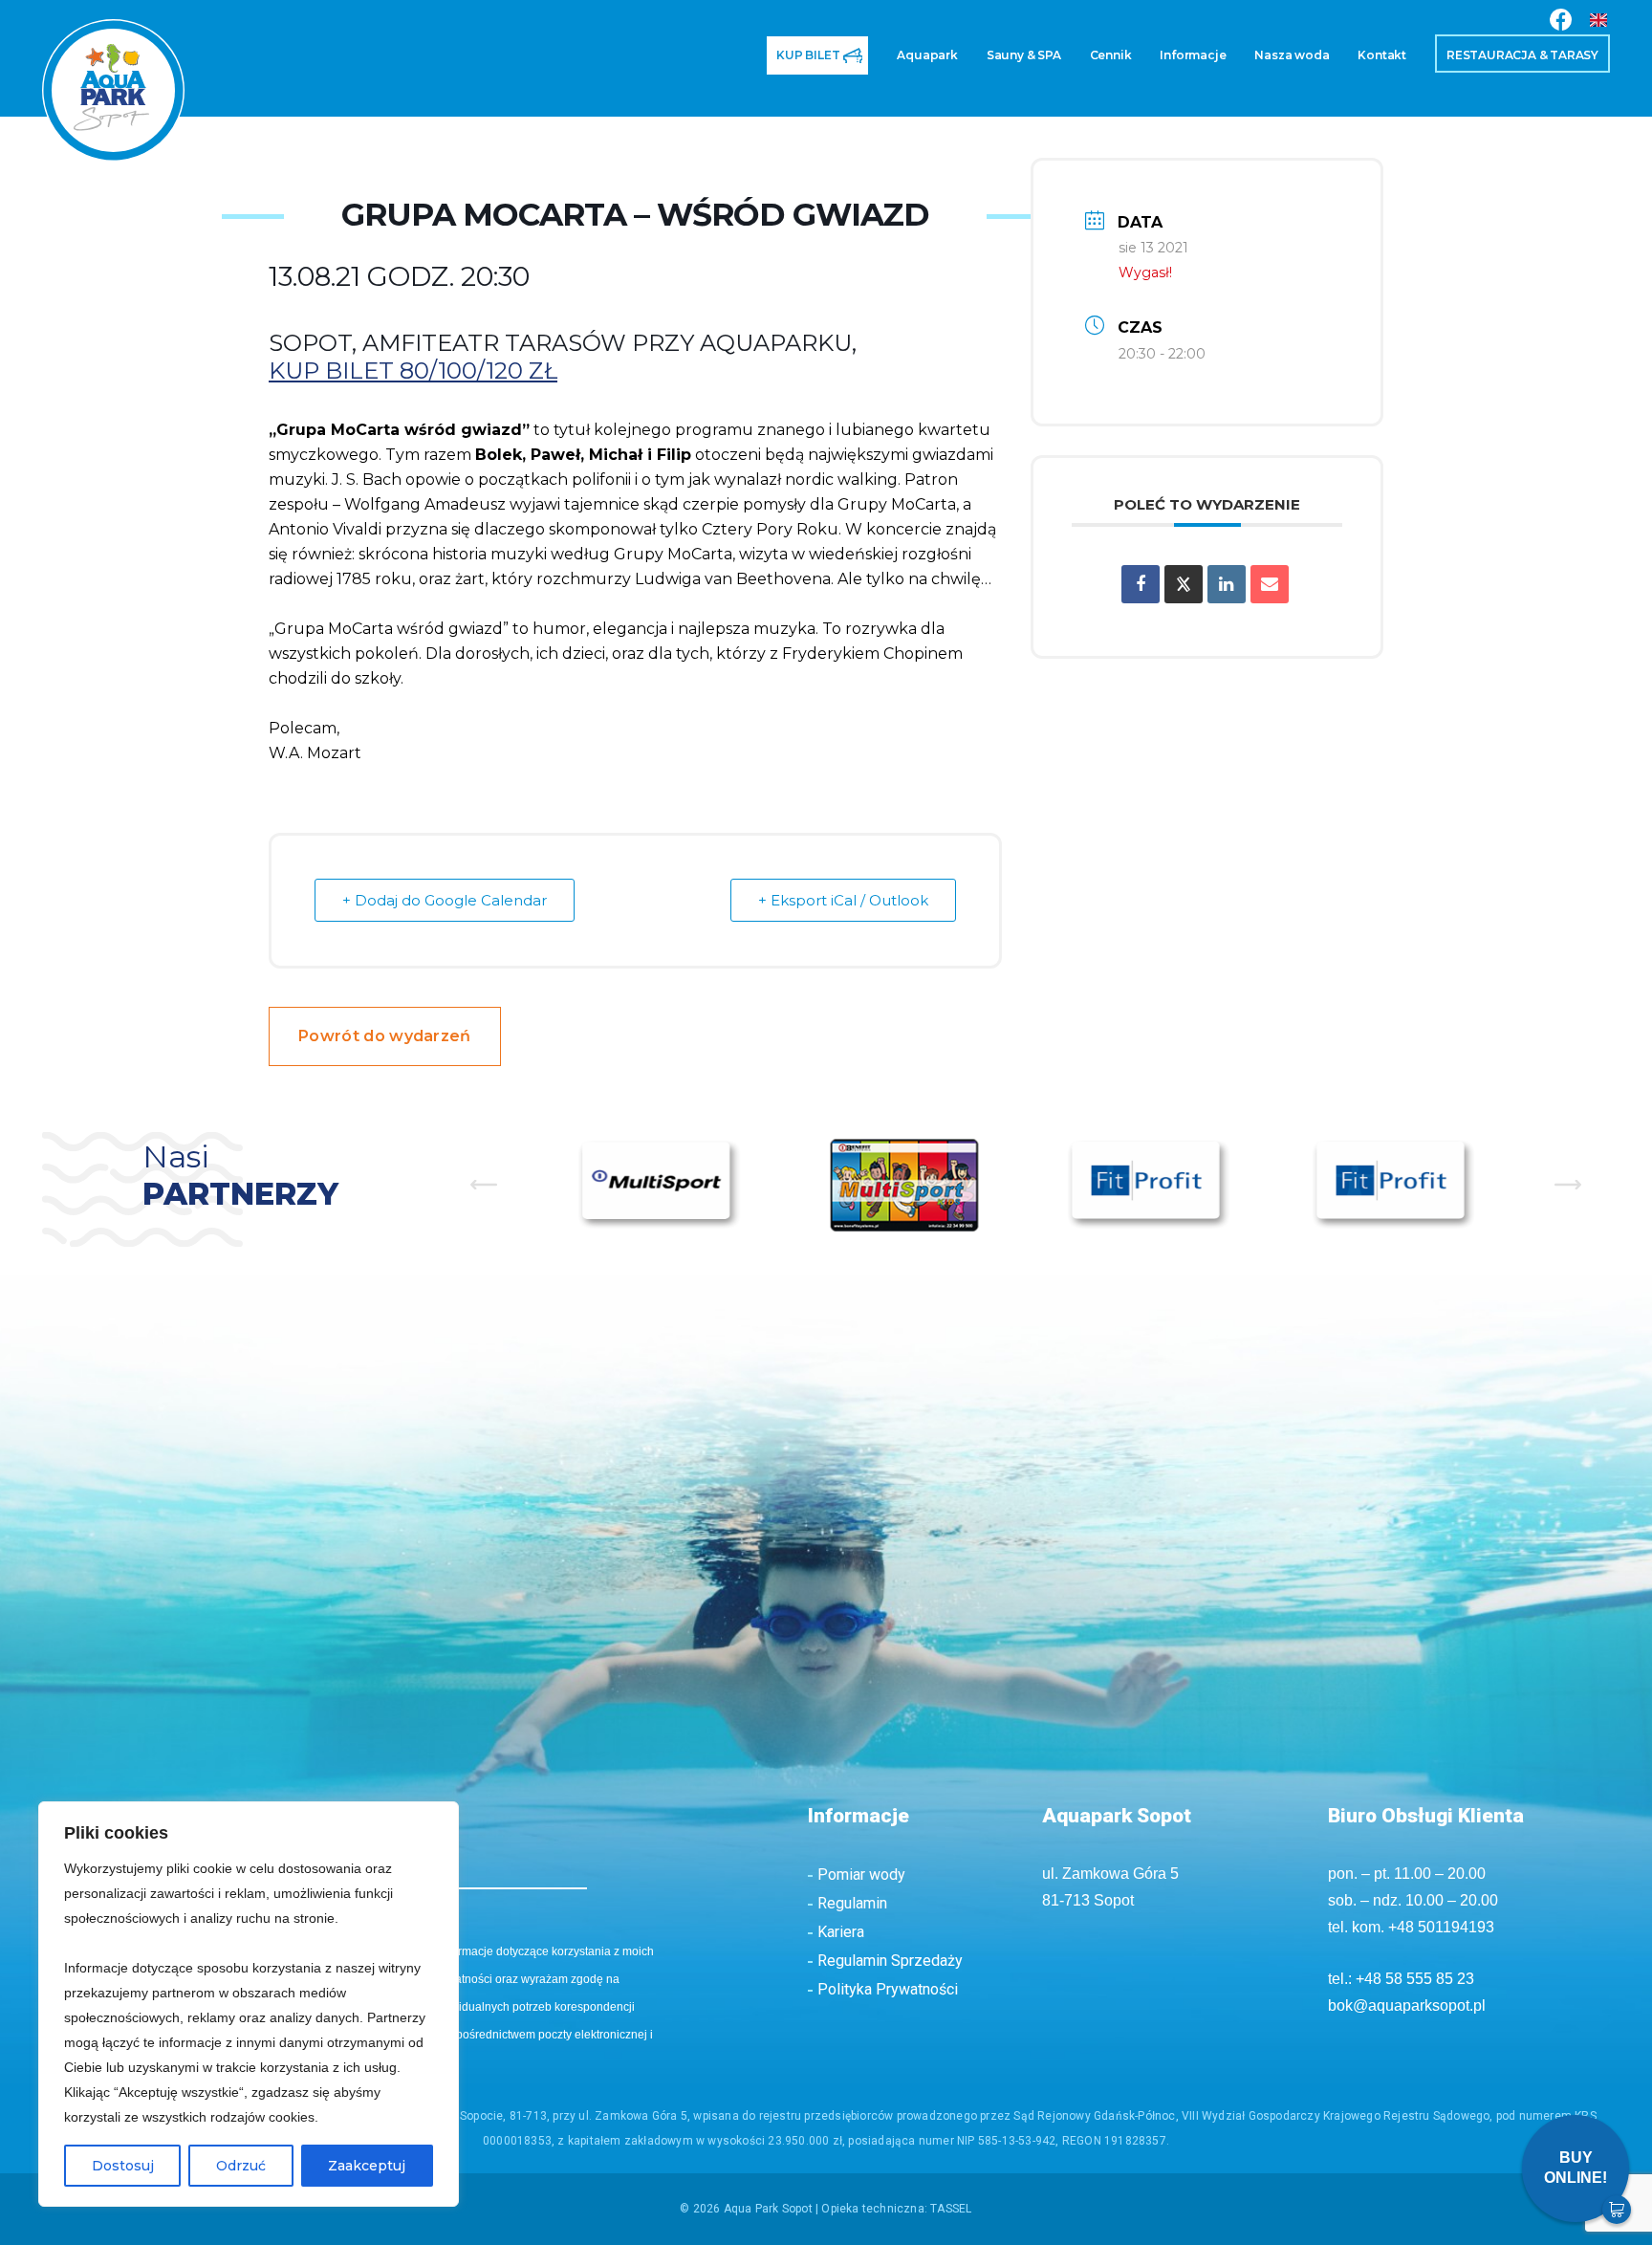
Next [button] (1568, 1185)
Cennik (957, 67)
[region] (249, 2004)
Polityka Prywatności (888, 1989)
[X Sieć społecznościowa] (1184, 584)
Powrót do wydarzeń (385, 1036)
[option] (660, 1184)
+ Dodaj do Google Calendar (445, 900)
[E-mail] (1270, 584)
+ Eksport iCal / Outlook (843, 900)
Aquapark (714, 67)
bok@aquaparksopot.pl (1407, 2005)
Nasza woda (1197, 67)
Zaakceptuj (367, 2166)
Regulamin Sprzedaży (890, 1961)
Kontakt (1317, 67)
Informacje (1065, 67)
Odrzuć (241, 2166)
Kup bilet (551, 67)
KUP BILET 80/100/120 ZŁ (413, 371)
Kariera (841, 1932)
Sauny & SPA (842, 67)
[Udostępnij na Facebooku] (1141, 584)
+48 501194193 (1441, 1927)
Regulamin (852, 1903)
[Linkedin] (1227, 584)
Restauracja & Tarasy (1496, 67)
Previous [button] (484, 1185)
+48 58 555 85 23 (1415, 1979)
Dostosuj (123, 2166)
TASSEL (951, 2209)
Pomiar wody (861, 1874)
